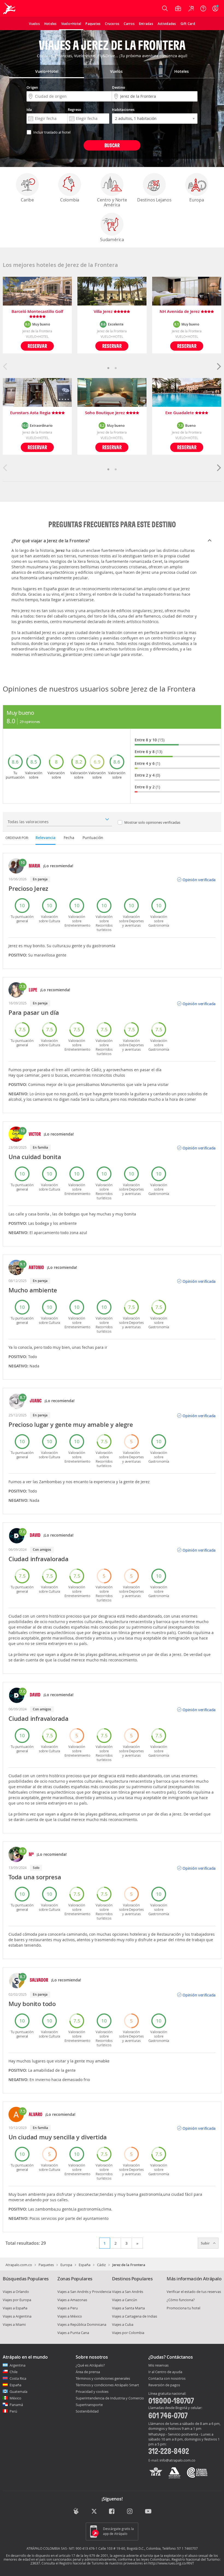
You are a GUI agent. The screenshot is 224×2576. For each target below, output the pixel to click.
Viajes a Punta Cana (73, 2333)
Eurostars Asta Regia (31, 413)
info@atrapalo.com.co (177, 2460)
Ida (29, 110)
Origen (32, 87)
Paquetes (46, 2265)
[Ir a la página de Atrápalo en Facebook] (112, 2512)
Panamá (16, 2405)
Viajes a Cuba (123, 2324)
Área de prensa (88, 2372)
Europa (197, 200)
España (85, 2265)
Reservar (37, 346)
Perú (13, 2411)
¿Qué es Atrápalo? (90, 2365)
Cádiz (101, 2265)
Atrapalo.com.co (19, 2265)
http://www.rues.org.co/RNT (171, 2563)
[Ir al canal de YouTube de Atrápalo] (148, 2512)
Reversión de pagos (164, 2385)
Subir (206, 2243)
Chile (14, 2372)
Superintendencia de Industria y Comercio (110, 2398)
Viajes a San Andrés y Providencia (84, 2292)
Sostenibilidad (87, 2411)
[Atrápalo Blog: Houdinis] (76, 2511)
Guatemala (18, 2391)
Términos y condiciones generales (103, 2378)
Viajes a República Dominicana (82, 2324)
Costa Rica (18, 2378)
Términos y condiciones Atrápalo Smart (107, 2385)
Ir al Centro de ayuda (165, 2372)
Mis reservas (158, 2365)
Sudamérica (112, 240)
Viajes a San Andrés (128, 2292)
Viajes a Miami (14, 2324)
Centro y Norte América (112, 202)
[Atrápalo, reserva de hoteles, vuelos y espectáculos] (10, 8)
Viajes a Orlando (16, 2292)
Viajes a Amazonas (72, 2300)
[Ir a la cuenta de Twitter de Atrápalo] (94, 2512)
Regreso (74, 110)
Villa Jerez (104, 312)
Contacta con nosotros (167, 2379)
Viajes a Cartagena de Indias (135, 2316)
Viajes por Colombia (128, 2333)
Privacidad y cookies (92, 2391)
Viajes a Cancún (125, 2300)
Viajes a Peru (68, 2308)
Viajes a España (15, 2308)
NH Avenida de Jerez (180, 312)
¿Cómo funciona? (181, 2300)
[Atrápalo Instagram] (130, 2512)
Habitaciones (123, 110)
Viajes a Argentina (17, 2316)
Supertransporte (89, 2405)
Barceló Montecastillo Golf (37, 312)
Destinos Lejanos (154, 200)
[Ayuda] (203, 8)
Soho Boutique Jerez (105, 413)
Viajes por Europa (17, 2300)
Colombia (70, 200)
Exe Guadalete (180, 413)
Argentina (17, 2365)
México (15, 2398)
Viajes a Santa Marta (128, 2308)
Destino (119, 87)
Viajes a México (70, 2316)
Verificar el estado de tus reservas (194, 2292)
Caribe (27, 200)
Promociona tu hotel (183, 2308)
